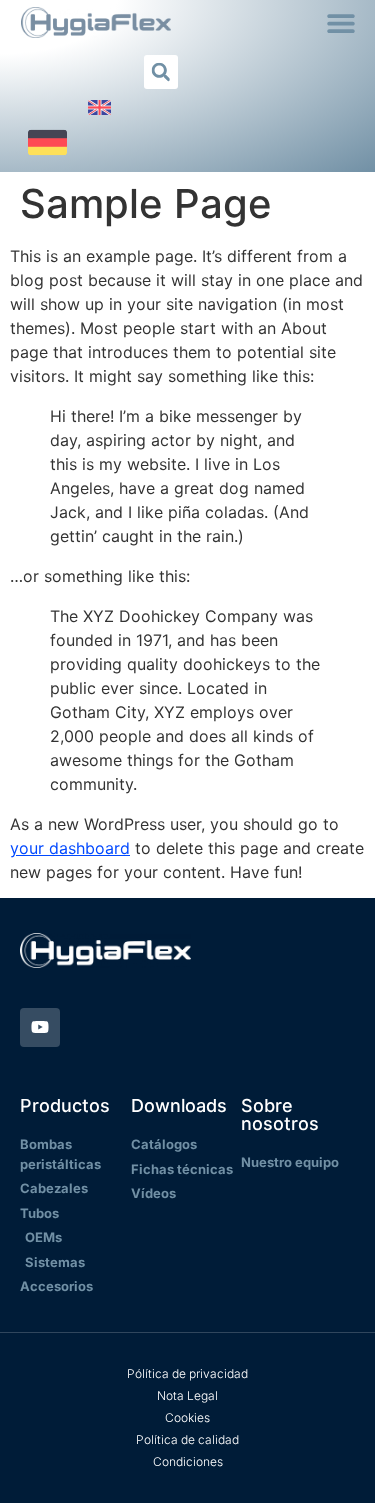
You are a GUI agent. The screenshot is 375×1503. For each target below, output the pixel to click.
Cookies (187, 1417)
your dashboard (70, 848)
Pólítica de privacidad (187, 1373)
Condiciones (188, 1461)
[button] (341, 22)
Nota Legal (187, 1395)
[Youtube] (40, 1028)
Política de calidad (187, 1439)
